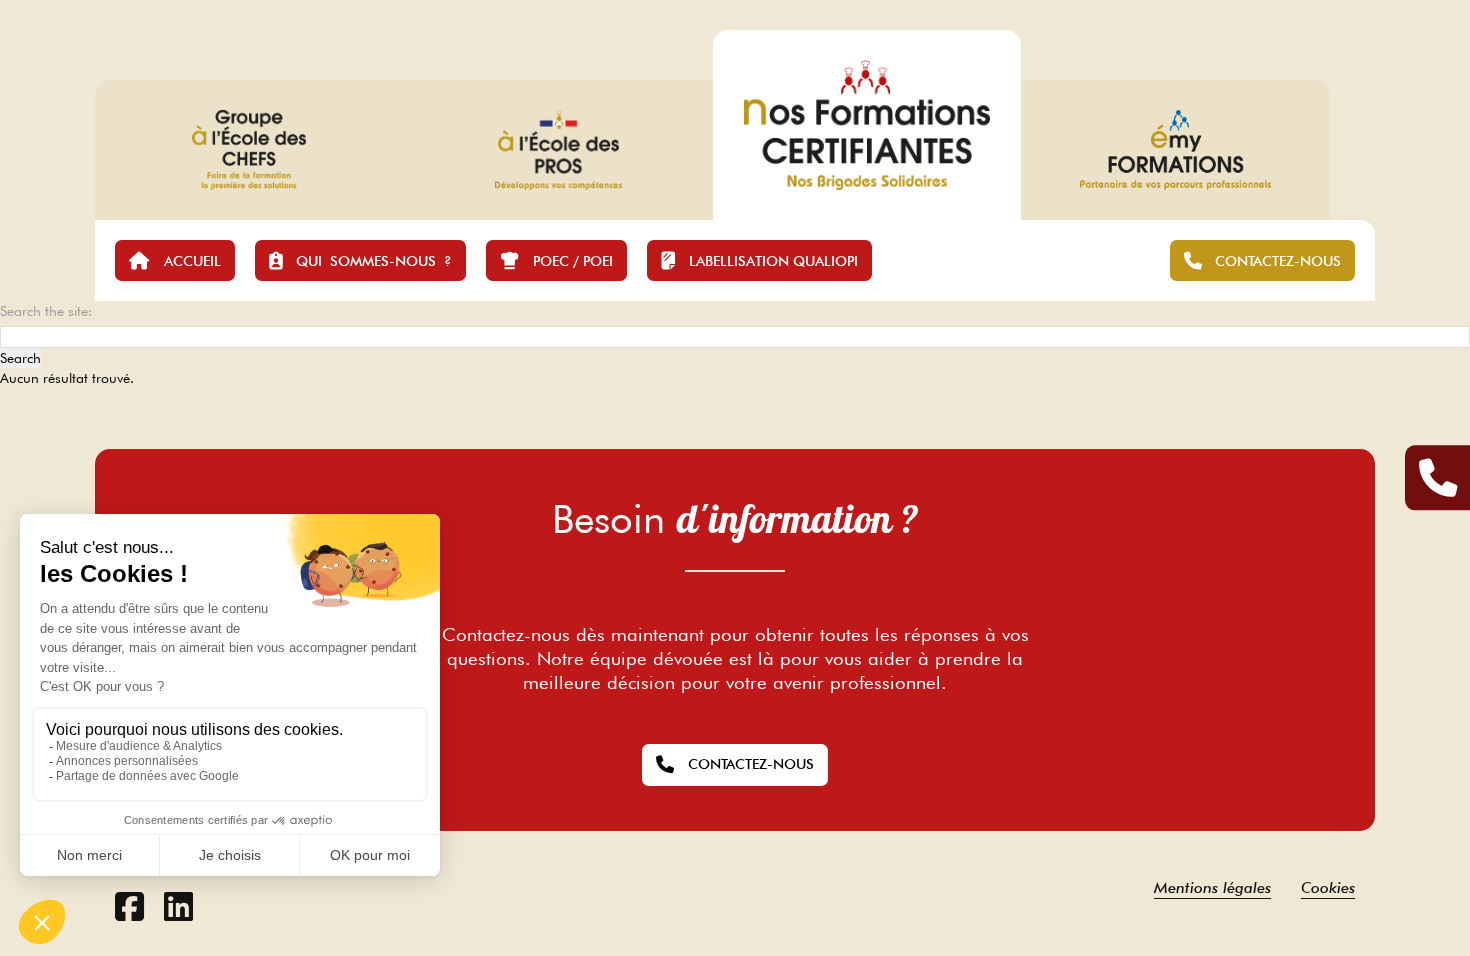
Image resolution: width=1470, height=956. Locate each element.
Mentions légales (1212, 887)
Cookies (1328, 887)
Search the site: (46, 311)
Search (20, 358)
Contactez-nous (751, 764)
